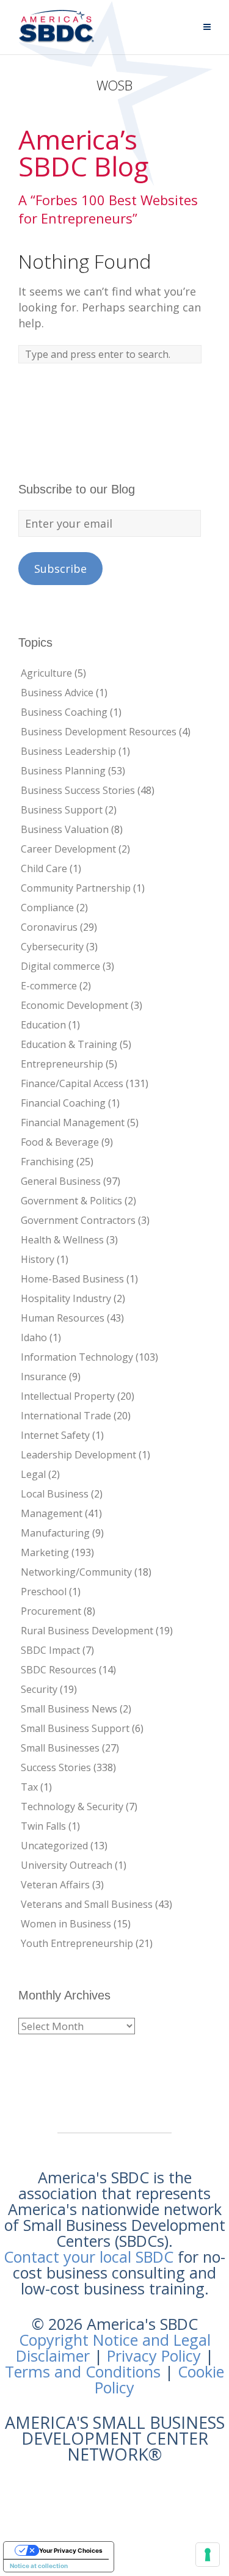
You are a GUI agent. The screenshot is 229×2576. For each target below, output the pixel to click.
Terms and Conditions (83, 2371)
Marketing (45, 1552)
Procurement (51, 1611)
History (38, 1259)
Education (43, 1025)
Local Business (55, 1494)
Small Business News (69, 1709)
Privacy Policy (154, 2356)
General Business (61, 1181)
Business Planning (63, 771)
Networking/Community (76, 1572)
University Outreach (67, 1865)
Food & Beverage (60, 1142)
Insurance (44, 1377)
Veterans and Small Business (87, 1904)
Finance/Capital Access (72, 1083)
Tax (29, 1787)
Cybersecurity (52, 947)
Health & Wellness (62, 1240)
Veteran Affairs (55, 1885)
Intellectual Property (68, 1396)
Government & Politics (71, 1201)
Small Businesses (60, 1748)
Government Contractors (78, 1220)
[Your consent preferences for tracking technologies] (208, 2555)
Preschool (44, 1592)
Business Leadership (68, 751)
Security (39, 1689)
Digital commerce (60, 966)
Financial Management (73, 1122)
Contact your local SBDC (89, 2257)
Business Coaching (64, 712)
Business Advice (57, 693)
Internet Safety (55, 1435)
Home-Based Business (72, 1279)
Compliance (47, 908)
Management (52, 1513)
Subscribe (60, 569)
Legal (33, 1474)
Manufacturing (55, 1533)
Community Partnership (76, 888)
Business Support (62, 810)
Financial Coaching (63, 1103)
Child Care (44, 868)
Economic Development (75, 1005)
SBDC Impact (50, 1650)
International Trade (66, 1416)
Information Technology (77, 1357)
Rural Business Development (87, 1631)
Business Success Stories (78, 790)
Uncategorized (54, 1846)
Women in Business (66, 1924)
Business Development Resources (99, 732)
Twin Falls (43, 1826)
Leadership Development (78, 1455)
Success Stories (56, 1767)
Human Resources (63, 1318)
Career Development (68, 849)
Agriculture (46, 673)
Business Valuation (65, 829)
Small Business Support (75, 1728)
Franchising (47, 1162)
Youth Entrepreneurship (77, 1943)
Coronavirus (49, 927)
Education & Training (69, 1044)
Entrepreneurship (62, 1064)
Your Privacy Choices (71, 2550)
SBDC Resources (59, 1670)
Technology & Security (72, 1806)
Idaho (34, 1337)
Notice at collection (39, 2566)
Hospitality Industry (66, 1298)
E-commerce (49, 986)
